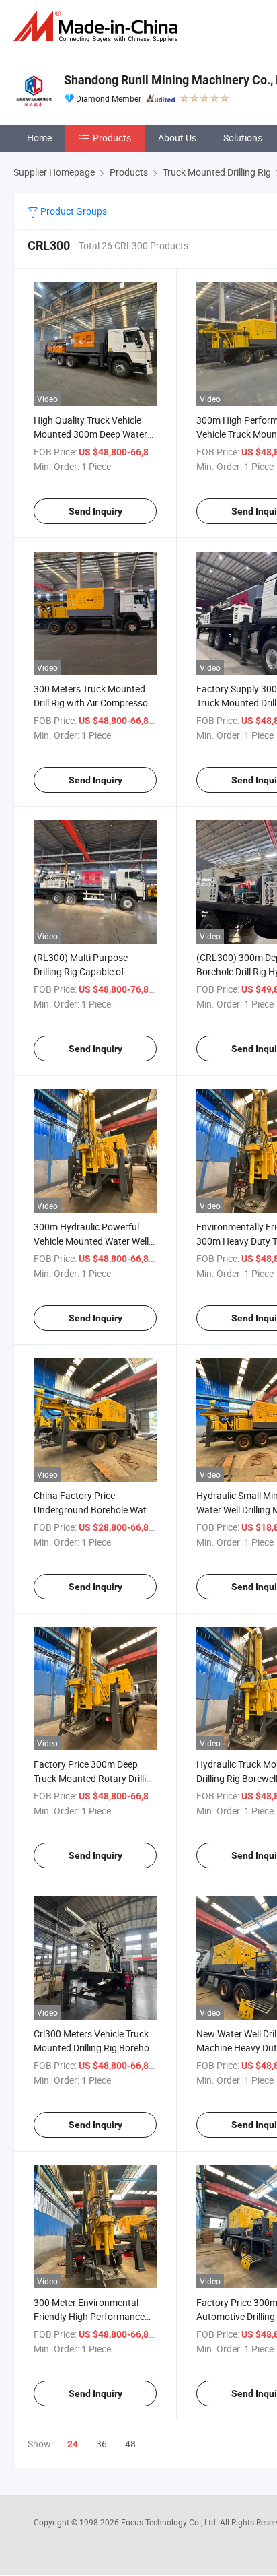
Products (112, 138)
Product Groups (73, 211)
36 (102, 2444)
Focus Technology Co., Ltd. (170, 2522)
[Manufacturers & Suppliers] (98, 27)
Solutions (243, 138)
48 (130, 2444)
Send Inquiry (95, 511)
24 (73, 2444)
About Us (177, 138)
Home (39, 138)
